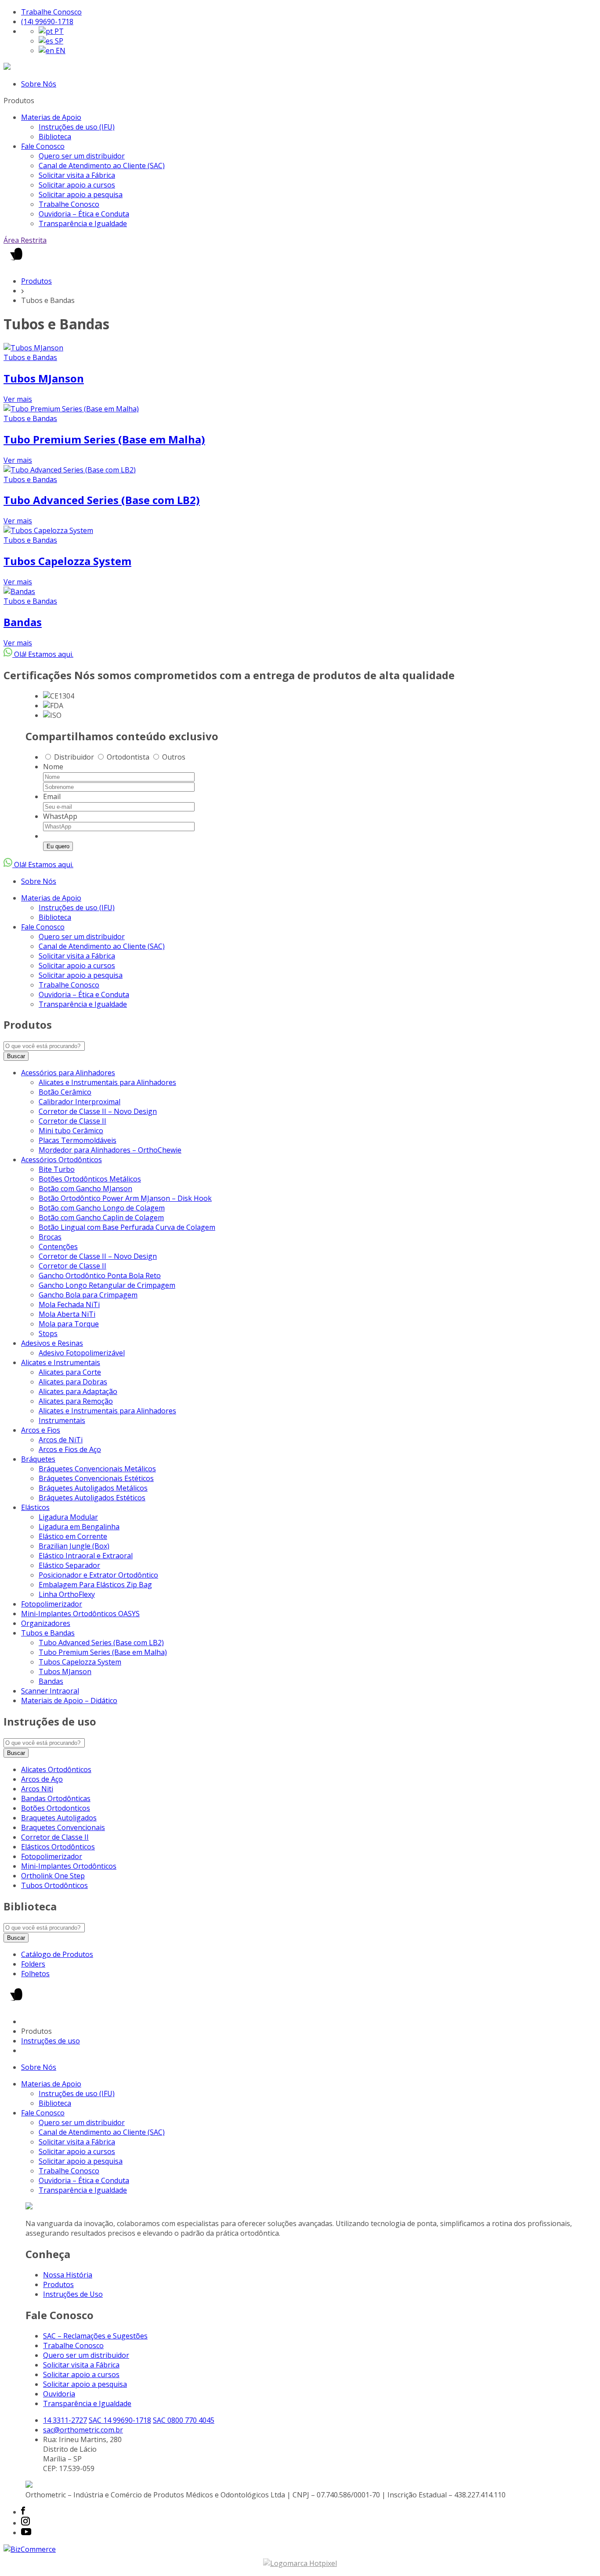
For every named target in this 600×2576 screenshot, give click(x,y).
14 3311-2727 (65, 2420)
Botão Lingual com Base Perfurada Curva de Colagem (127, 1227)
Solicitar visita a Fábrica (77, 175)
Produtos (36, 281)
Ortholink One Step (53, 1876)
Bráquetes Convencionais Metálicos (97, 1469)
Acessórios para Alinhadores (68, 1073)
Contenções (58, 1247)
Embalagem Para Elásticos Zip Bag (95, 1585)
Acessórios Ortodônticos (61, 1160)
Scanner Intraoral (50, 1691)
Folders (33, 1964)
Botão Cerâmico (65, 1092)
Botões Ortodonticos (56, 1808)
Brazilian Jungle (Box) (74, 1546)
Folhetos (35, 1974)
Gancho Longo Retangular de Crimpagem (107, 1285)
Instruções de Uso (73, 2294)
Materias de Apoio (51, 117)
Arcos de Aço (42, 1779)
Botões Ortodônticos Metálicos (90, 1179)
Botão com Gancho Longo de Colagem (102, 1208)
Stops (48, 1333)
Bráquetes (38, 1459)
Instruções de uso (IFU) (77, 127)
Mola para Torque (69, 1324)
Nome (53, 767)
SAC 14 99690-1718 (120, 2420)
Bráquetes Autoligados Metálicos (93, 1488)
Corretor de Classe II (72, 1121)
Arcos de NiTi (61, 1440)
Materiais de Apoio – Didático (69, 1701)
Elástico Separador (69, 1565)
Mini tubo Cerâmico (71, 1131)
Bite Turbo (57, 1169)
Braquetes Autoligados (59, 1818)
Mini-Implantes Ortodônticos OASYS (80, 1614)
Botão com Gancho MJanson (85, 1189)
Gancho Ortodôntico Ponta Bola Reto (100, 1275)
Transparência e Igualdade (83, 223)
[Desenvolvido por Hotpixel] (300, 2563)
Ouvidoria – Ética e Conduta (84, 214)
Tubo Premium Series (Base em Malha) (103, 1652)
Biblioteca (55, 137)
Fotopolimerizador (52, 1604)
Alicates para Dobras (73, 1382)
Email (52, 796)
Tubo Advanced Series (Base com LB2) (101, 1643)
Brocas (50, 1237)
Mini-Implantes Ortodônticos (69, 1866)
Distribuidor (74, 757)
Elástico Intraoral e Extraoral (86, 1556)
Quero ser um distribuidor (82, 156)
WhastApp (60, 816)
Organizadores (46, 1623)
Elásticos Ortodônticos (58, 1847)
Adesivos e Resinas (52, 1343)
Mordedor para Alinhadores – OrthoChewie (110, 1150)
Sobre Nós (39, 84)
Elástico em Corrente (73, 1536)
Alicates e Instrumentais (61, 1362)
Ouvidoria (59, 2394)
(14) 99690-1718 (47, 22)
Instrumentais (62, 1420)
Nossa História (68, 2275)
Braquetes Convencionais (63, 1827)
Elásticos (35, 1507)
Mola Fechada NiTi (69, 1304)
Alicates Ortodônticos (56, 1769)
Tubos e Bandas (48, 1633)
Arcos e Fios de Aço (70, 1449)
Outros (173, 757)
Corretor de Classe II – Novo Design (98, 1111)
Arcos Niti (37, 1789)
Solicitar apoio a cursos (77, 185)
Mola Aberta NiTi (67, 1314)
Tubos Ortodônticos (54, 1885)
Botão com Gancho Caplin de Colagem (101, 1218)
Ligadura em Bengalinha (79, 1527)
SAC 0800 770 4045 (184, 2420)
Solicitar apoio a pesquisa (81, 195)
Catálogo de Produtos (57, 1954)
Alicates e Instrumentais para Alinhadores (107, 1082)
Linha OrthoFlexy (67, 1594)
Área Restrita (25, 240)
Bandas (51, 1681)
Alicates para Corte (70, 1372)
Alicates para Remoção (76, 1401)
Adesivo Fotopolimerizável (82, 1353)
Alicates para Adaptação (78, 1391)
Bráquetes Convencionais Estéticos (96, 1478)
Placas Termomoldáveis (78, 1140)
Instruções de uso (51, 2041)
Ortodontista (128, 757)
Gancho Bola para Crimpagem (88, 1295)
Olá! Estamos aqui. (43, 654)
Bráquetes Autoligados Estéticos (92, 1498)
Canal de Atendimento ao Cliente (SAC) (102, 166)
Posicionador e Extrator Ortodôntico (98, 1575)
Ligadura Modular (68, 1517)
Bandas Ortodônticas (56, 1798)
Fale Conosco (43, 146)
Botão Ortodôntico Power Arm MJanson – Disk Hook (125, 1198)
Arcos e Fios (41, 1430)
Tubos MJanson (65, 1672)
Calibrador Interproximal (80, 1102)
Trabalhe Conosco (51, 12)
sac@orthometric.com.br (83, 2430)
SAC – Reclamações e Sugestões (95, 2336)
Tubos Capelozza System (80, 1662)
